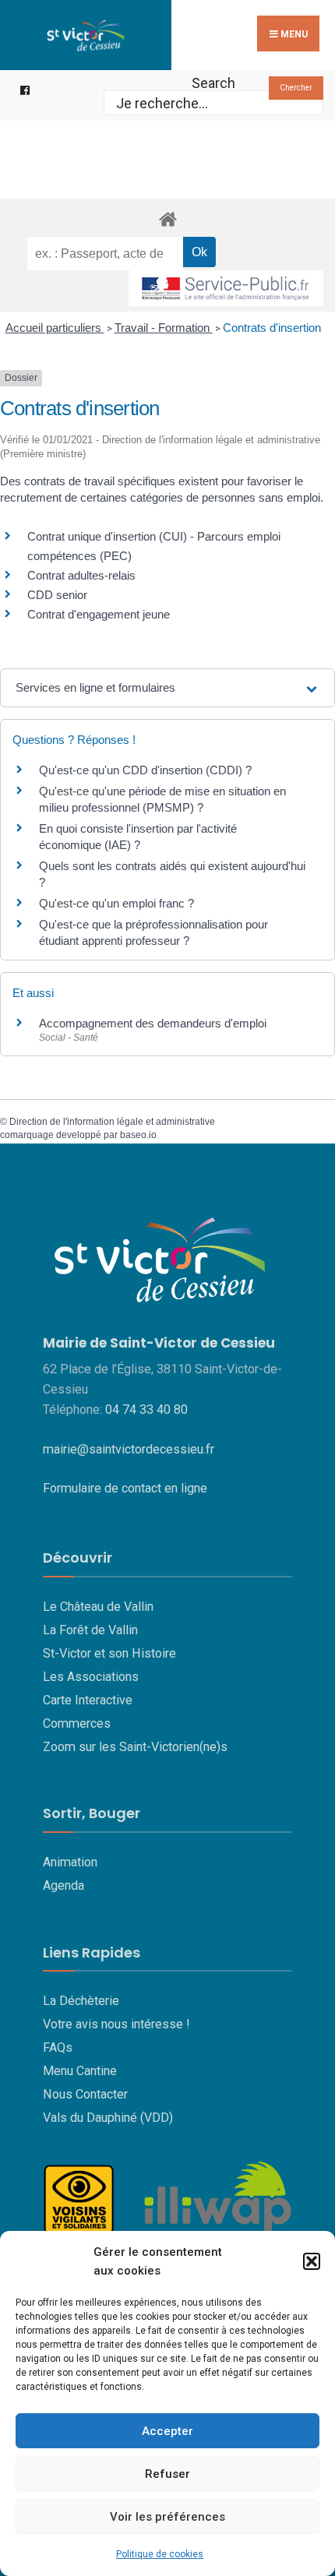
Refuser (167, 2474)
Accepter (167, 2431)
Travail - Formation (164, 328)
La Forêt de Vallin (90, 1630)
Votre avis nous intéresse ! (116, 2024)
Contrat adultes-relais (81, 575)
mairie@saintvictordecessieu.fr (129, 1449)
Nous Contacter (85, 2094)
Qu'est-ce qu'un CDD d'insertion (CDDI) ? (145, 770)
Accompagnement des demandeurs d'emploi (153, 1023)
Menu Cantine (80, 2071)
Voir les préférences (167, 2517)
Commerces (77, 1723)
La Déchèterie (81, 2001)
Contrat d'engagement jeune (99, 614)
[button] (312, 2261)
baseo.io (138, 1135)
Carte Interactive (88, 1700)
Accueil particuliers (55, 328)
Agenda (63, 1885)
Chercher (296, 88)
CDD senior (57, 595)
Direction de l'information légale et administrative (112, 1122)
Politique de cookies (160, 2554)
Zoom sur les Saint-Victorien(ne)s (135, 1747)
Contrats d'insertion (272, 328)
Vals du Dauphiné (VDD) (108, 2118)
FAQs (58, 2047)
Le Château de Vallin (98, 1607)
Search (213, 83)
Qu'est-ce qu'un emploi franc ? (116, 903)
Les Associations (91, 1677)
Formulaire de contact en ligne (125, 1488)
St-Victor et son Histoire (109, 1653)
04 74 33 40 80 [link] (146, 1410)
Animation (70, 1862)
